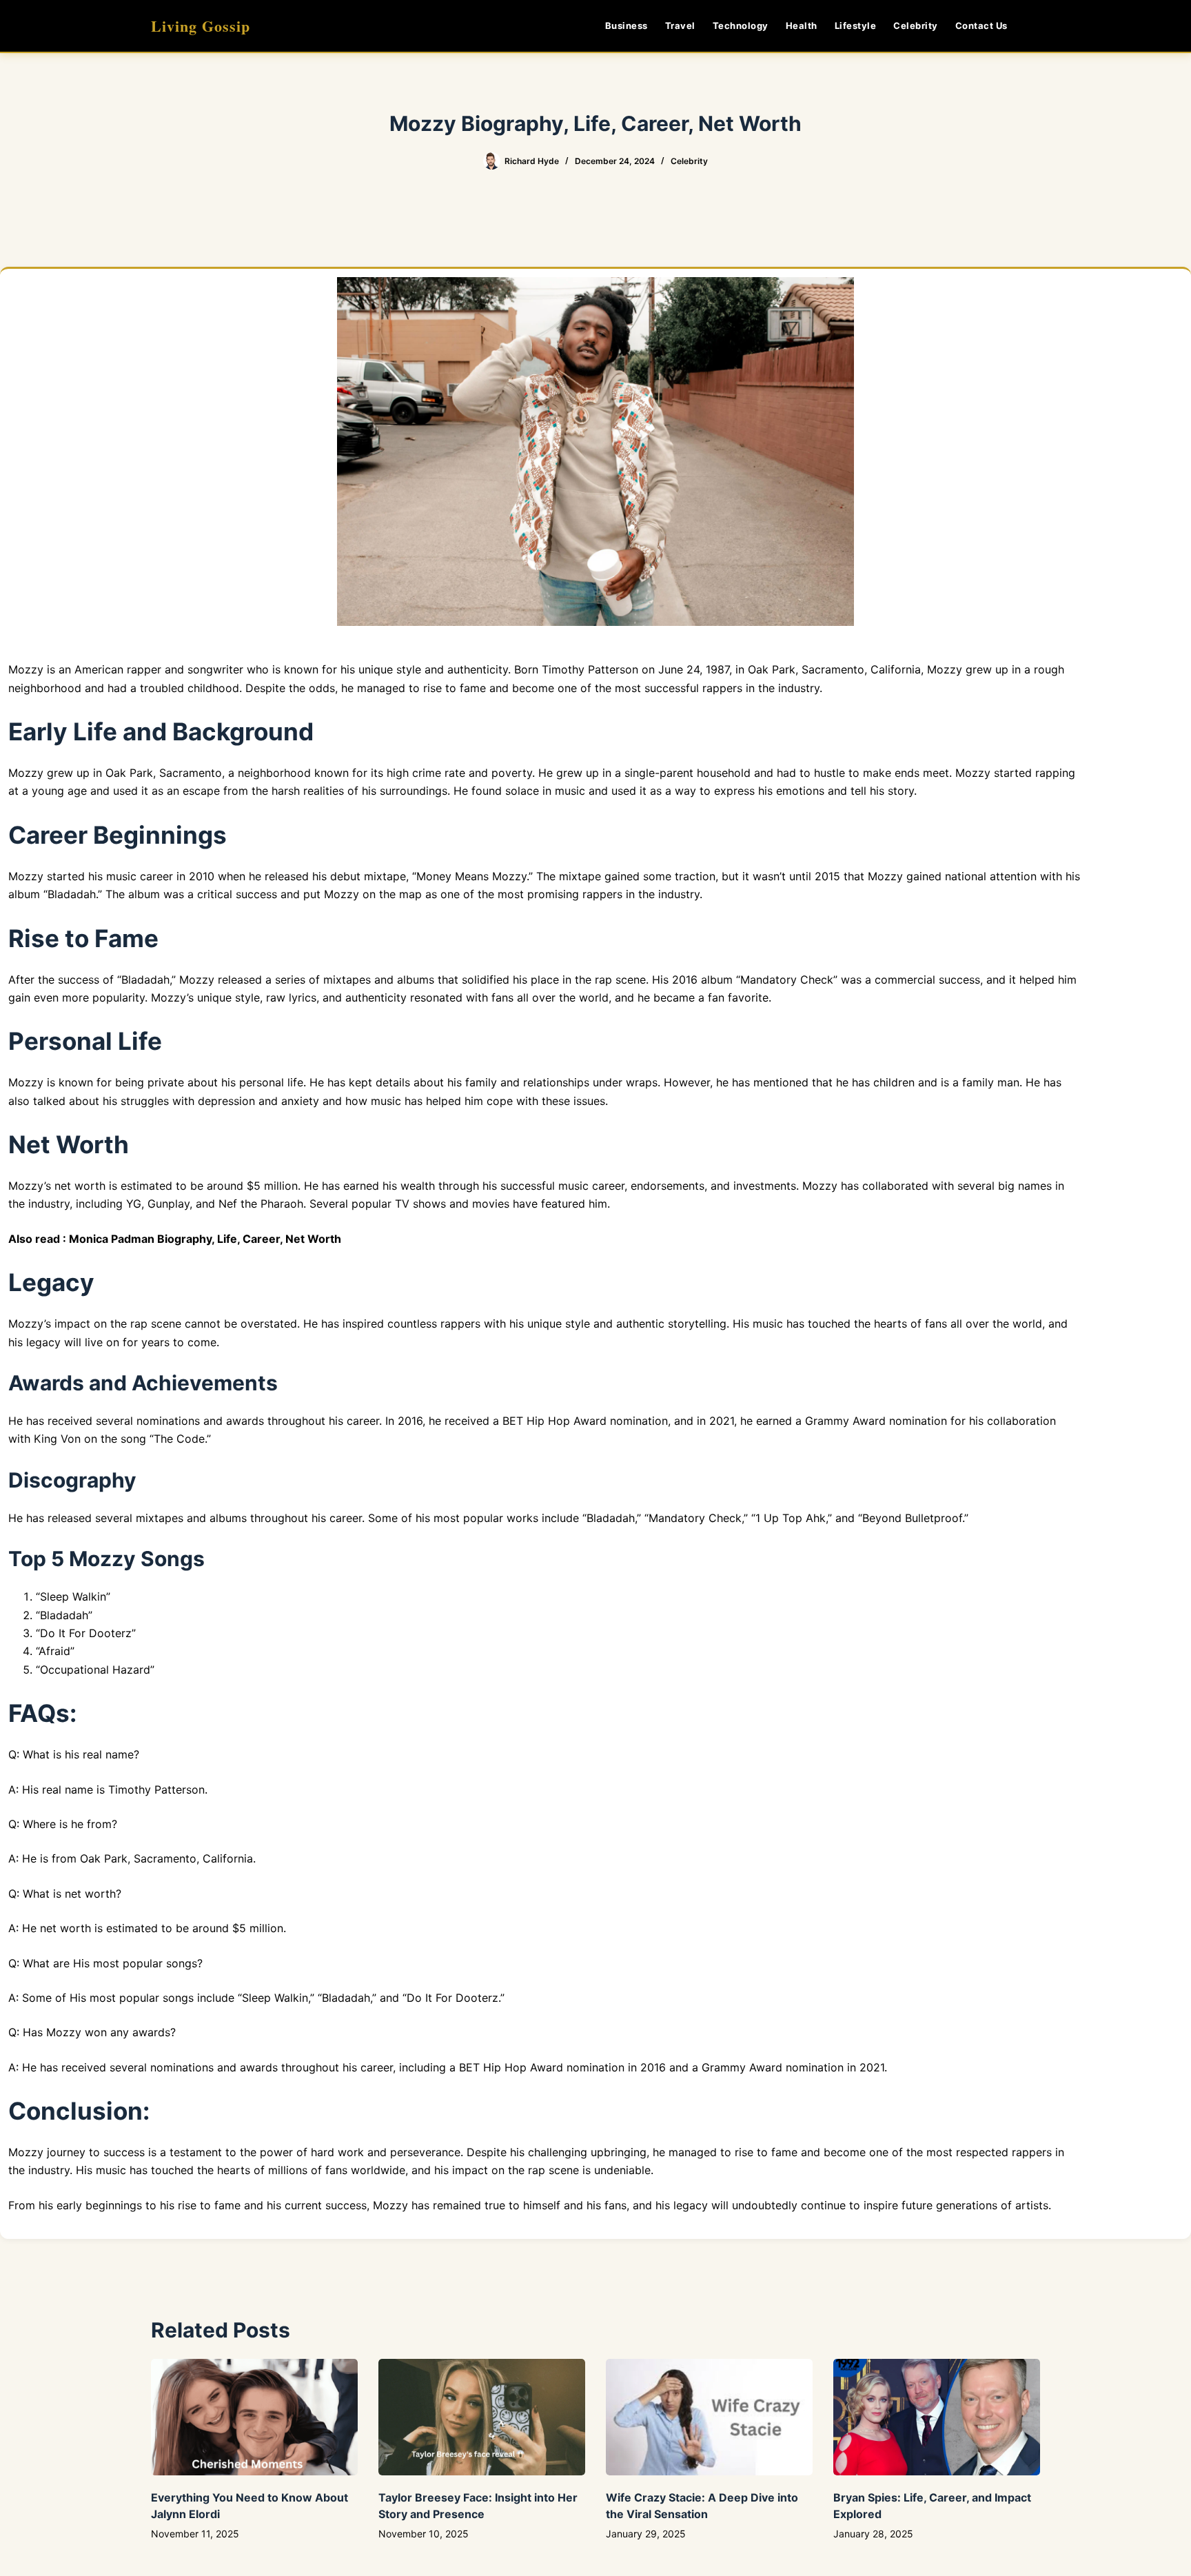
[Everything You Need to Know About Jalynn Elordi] (254, 2417)
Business (627, 26)
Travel (680, 26)
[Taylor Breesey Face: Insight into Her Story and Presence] (482, 2417)
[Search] (1035, 26)
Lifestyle (856, 26)
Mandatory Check (787, 980)
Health (802, 26)
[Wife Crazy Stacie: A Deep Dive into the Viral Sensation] (709, 2417)
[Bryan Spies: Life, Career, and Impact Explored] (937, 2417)
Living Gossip (201, 26)
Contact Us (981, 26)
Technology (741, 26)
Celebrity (916, 26)
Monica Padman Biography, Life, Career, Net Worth (205, 1239)
